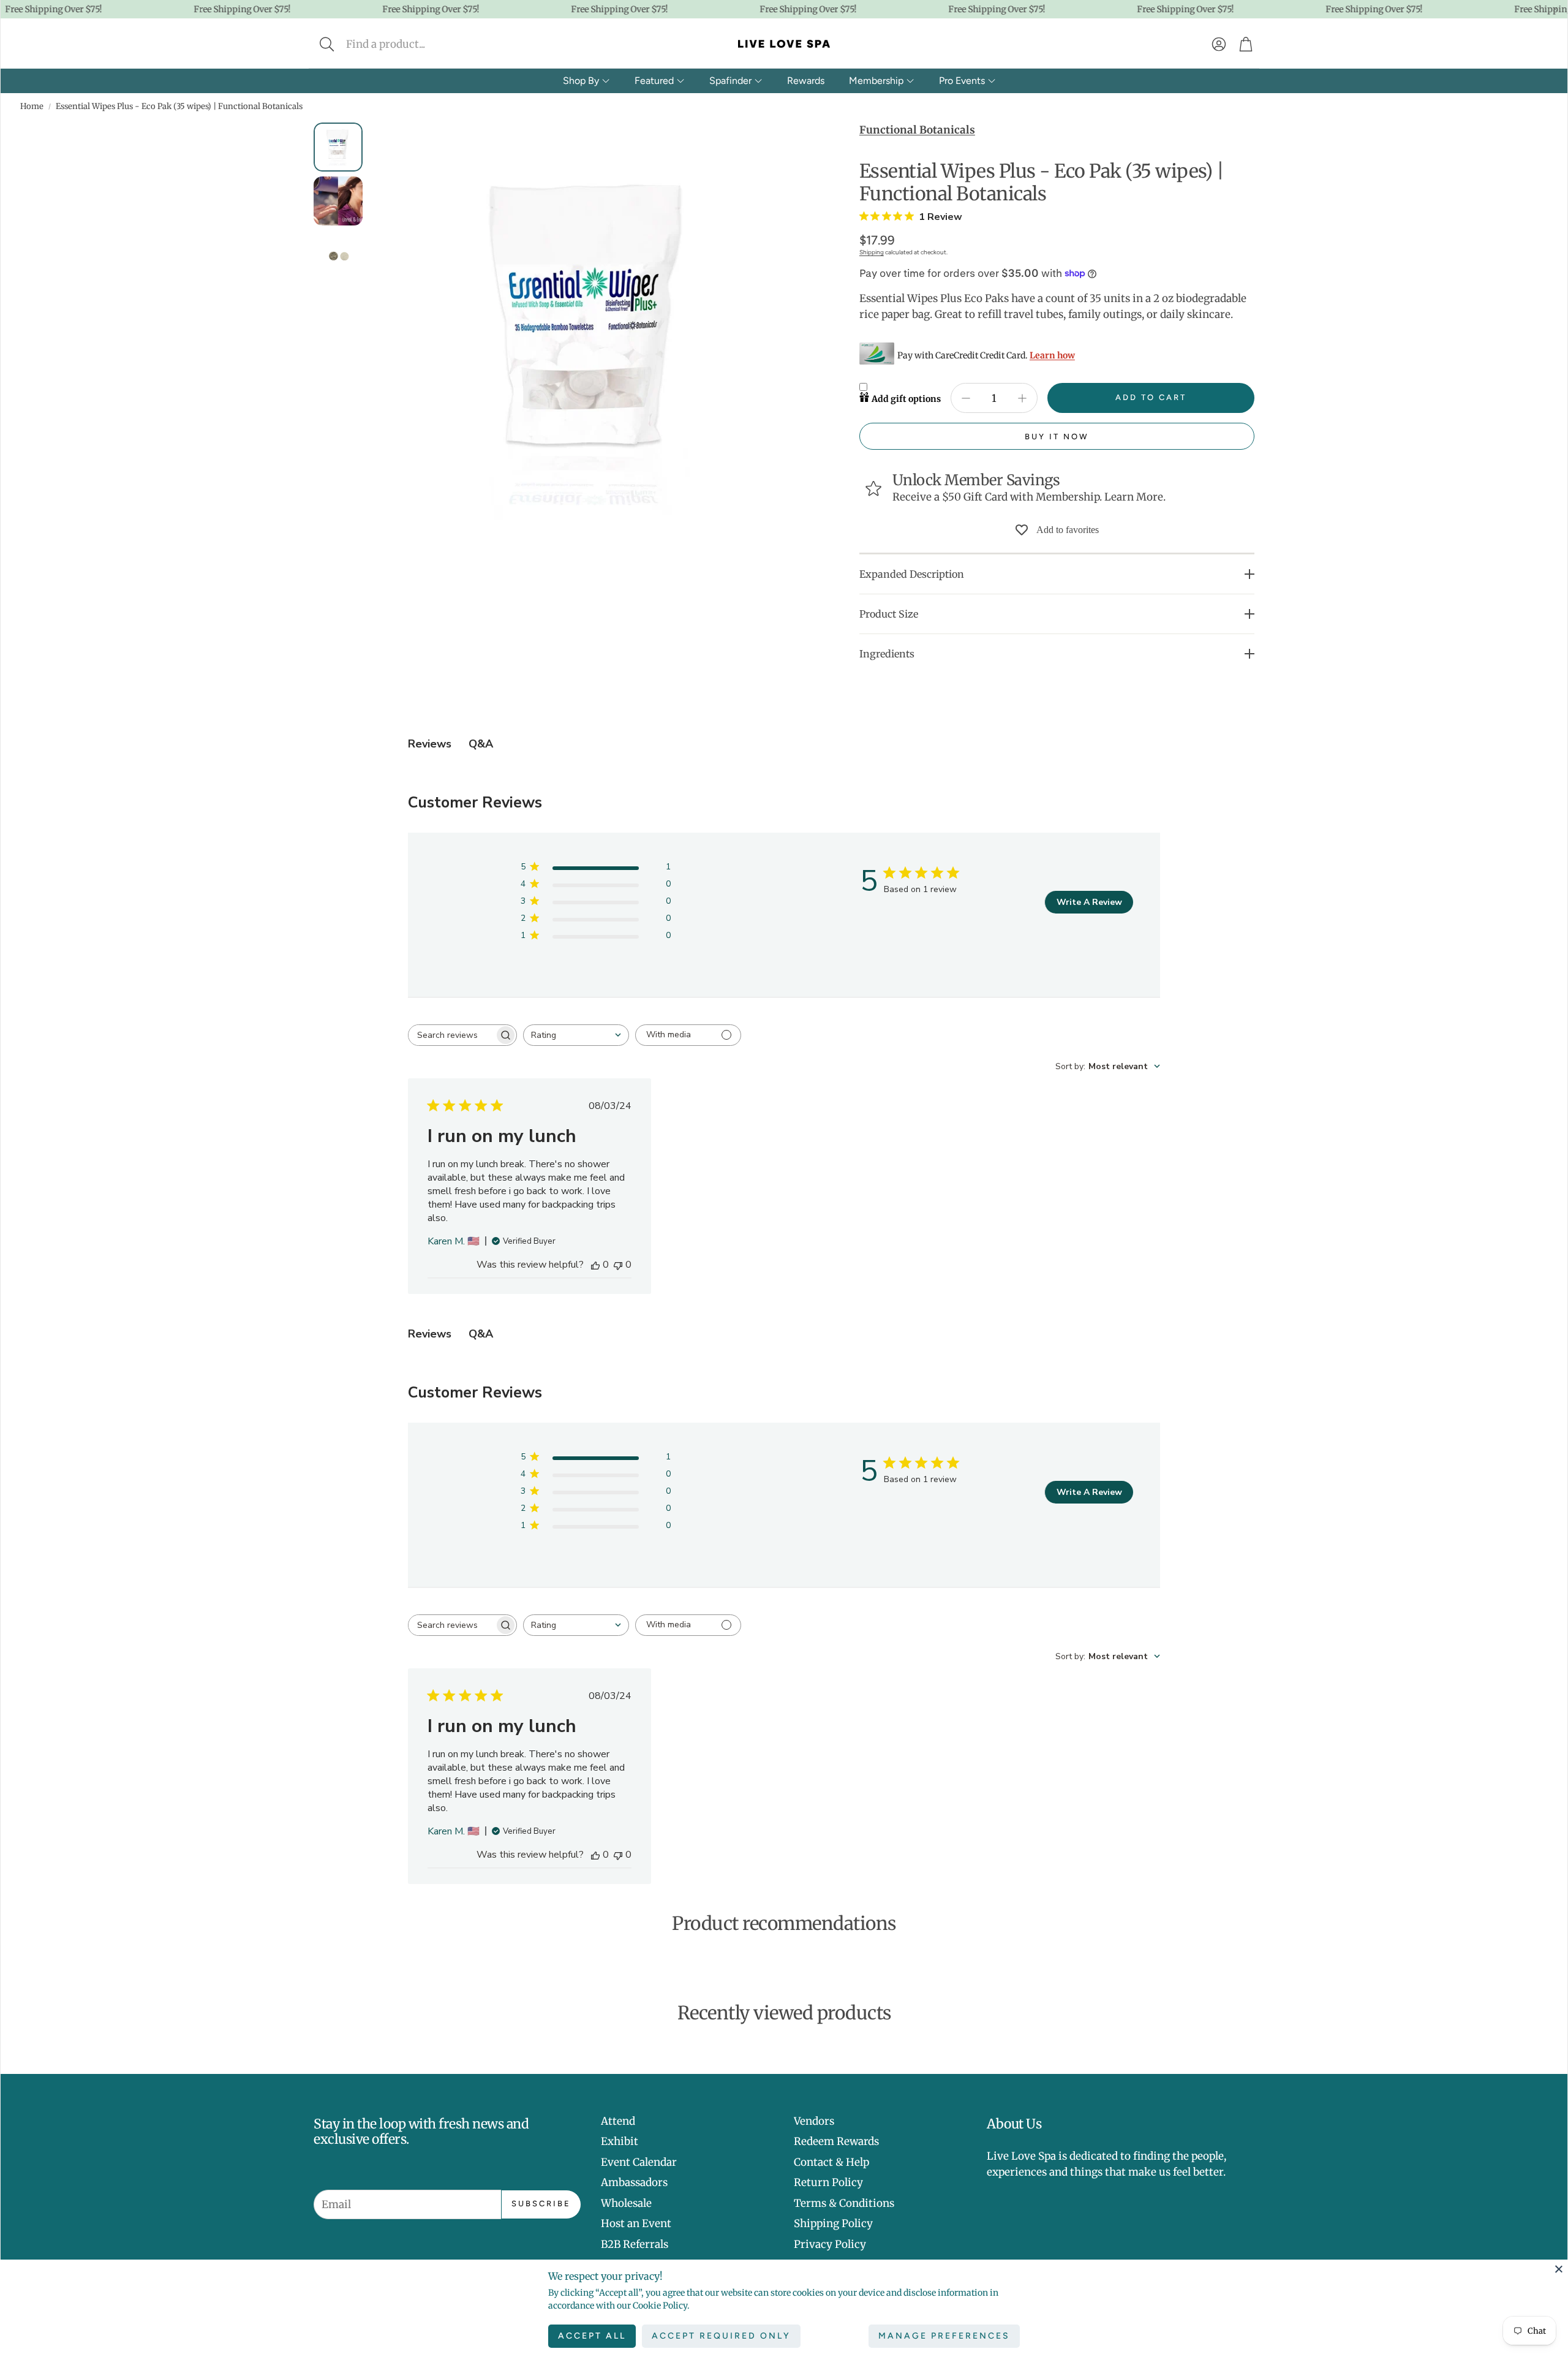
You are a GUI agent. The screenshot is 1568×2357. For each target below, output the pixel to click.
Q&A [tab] (481, 744)
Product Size (889, 614)
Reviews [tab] (430, 744)
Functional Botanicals (917, 130)
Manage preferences (944, 2336)
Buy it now (1057, 437)
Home (32, 106)
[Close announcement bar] (1555, 9)
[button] (408, 44)
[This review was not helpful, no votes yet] (618, 1265)
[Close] (1559, 2269)
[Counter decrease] (966, 398)
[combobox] (576, 1035)
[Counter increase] (1022, 398)
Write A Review (1089, 902)
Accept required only (721, 2336)
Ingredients (887, 654)
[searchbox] (451, 1035)
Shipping (872, 252)
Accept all (592, 2336)
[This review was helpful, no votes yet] (595, 1265)
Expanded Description (912, 574)
